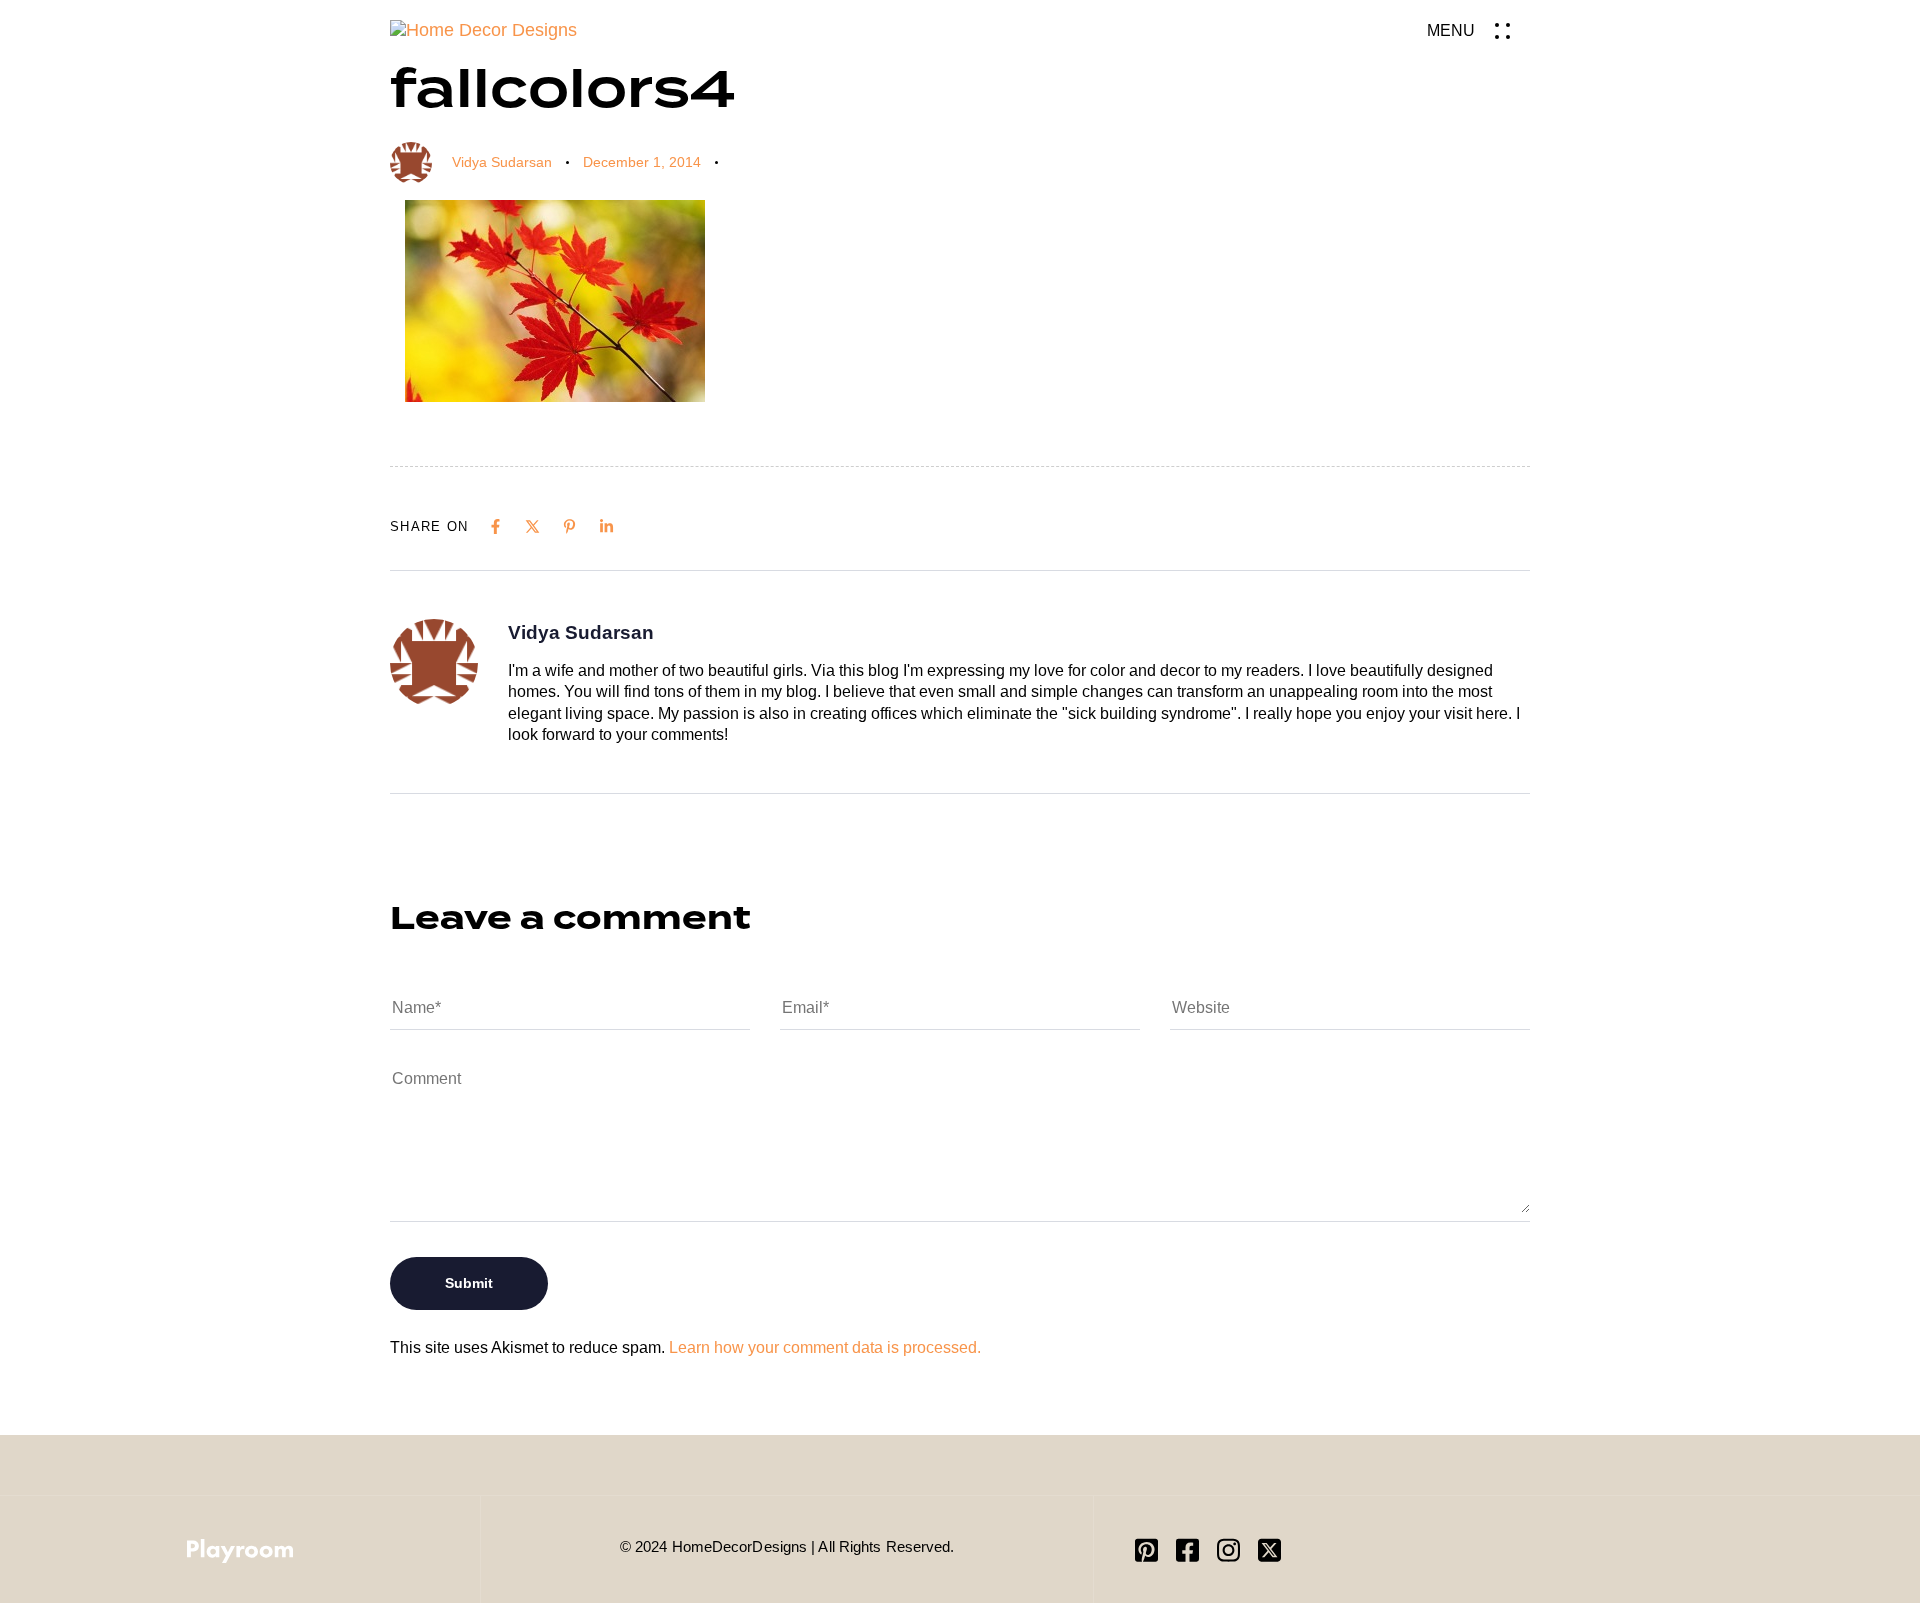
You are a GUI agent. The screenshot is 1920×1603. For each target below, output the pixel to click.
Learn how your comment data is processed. (825, 1347)
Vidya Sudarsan (502, 162)
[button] (1478, 30)
